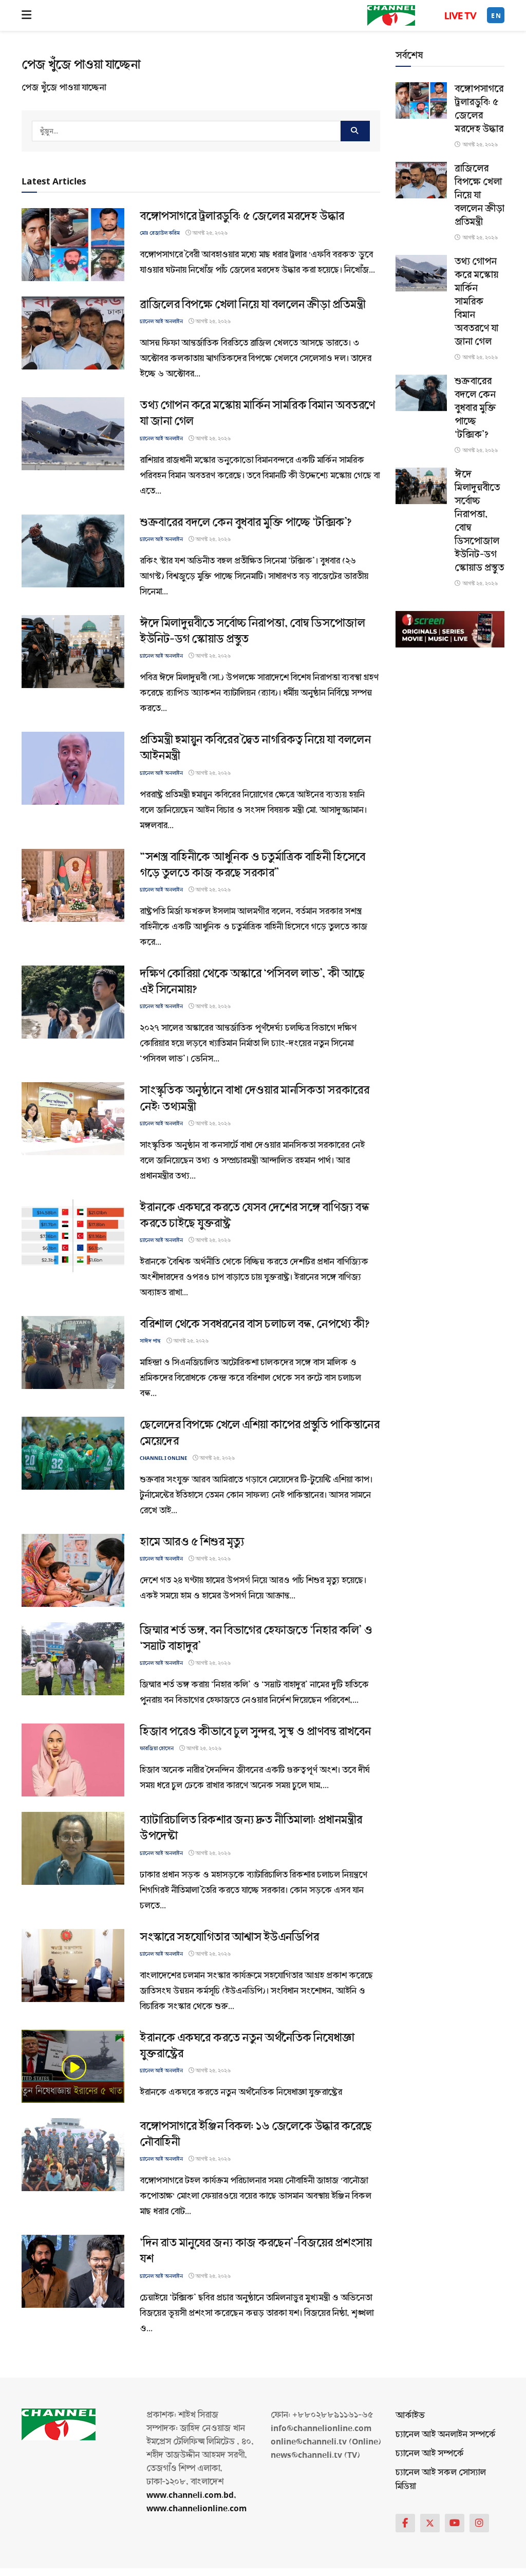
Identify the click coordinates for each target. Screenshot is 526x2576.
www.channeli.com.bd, (191, 2495)
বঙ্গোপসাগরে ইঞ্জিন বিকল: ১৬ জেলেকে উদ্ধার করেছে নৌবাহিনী (256, 2134)
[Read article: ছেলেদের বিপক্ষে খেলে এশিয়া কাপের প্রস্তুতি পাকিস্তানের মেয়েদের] (73, 1453)
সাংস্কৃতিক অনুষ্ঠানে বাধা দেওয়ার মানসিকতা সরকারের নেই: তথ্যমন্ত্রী (254, 1098)
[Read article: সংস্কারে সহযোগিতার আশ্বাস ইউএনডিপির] (73, 1966)
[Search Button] (355, 131)
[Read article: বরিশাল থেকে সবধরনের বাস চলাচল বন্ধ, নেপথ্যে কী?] (73, 1352)
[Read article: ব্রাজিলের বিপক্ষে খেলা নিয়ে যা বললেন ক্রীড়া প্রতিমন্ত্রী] (73, 333)
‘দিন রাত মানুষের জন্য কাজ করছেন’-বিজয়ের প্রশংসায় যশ (256, 2251)
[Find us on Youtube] (455, 2523)
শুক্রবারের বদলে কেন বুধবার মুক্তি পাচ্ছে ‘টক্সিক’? (246, 522)
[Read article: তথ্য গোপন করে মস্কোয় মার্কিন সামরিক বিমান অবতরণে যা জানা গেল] (73, 434)
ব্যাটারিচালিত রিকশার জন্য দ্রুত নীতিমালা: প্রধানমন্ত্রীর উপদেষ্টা (251, 1828)
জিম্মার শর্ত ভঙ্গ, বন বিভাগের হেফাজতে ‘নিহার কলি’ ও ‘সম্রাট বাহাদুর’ (256, 1638)
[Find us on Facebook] (405, 2523)
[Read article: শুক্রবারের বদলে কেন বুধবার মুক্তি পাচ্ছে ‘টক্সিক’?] (73, 551)
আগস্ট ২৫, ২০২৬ (209, 233)
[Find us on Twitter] (430, 2523)
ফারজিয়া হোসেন (157, 1748)
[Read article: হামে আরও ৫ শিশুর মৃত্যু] (73, 1570)
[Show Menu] (26, 15)
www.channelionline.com (198, 2508)
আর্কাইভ (410, 2415)
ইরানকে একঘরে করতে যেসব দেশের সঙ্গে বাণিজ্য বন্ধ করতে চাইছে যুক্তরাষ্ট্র (254, 1215)
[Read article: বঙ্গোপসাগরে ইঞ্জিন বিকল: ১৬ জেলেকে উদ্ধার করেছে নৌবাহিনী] (73, 2155)
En (496, 16)
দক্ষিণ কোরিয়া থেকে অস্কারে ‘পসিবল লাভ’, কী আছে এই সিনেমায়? (252, 981)
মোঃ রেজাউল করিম (160, 233)
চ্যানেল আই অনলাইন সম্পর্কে (446, 2434)
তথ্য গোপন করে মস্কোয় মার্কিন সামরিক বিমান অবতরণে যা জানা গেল (257, 413)
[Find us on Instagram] (479, 2523)
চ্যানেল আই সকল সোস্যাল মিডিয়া (441, 2479)
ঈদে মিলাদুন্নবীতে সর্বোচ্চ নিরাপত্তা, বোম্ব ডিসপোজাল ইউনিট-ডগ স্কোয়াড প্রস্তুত (252, 631)
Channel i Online (163, 1458)
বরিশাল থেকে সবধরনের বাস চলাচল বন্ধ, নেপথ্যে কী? (255, 1324)
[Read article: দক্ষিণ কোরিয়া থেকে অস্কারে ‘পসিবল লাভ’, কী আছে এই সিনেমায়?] (73, 1002)
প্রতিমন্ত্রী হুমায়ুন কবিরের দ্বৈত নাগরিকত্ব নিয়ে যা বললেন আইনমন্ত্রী (255, 748)
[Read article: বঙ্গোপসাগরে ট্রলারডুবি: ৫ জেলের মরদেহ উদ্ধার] (73, 245)
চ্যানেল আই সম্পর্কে (430, 2453)
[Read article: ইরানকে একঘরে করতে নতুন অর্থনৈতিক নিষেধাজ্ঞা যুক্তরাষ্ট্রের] (73, 2066)
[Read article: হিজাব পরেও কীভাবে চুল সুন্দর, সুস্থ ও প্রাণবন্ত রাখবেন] (73, 1760)
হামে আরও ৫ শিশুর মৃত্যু (192, 1542)
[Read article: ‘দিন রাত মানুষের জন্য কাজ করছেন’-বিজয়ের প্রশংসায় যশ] (73, 2271)
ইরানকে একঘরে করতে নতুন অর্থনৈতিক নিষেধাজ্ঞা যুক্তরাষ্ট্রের (247, 2046)
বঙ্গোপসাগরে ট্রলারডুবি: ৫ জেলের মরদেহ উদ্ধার (242, 216)
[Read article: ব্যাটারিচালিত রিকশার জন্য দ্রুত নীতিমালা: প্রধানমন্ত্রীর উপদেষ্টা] (73, 1848)
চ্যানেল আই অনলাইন (161, 321)
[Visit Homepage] (391, 15)
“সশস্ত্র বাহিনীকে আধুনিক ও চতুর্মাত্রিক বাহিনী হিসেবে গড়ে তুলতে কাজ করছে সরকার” (252, 865)
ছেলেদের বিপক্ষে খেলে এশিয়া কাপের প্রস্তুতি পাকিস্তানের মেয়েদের (259, 1433)
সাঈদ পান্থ (150, 1341)
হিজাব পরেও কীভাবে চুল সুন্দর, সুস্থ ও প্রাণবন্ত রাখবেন (255, 1731)
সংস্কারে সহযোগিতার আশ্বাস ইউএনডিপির (229, 1937)
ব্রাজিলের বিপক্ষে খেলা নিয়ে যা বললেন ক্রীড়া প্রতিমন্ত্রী (252, 304)
